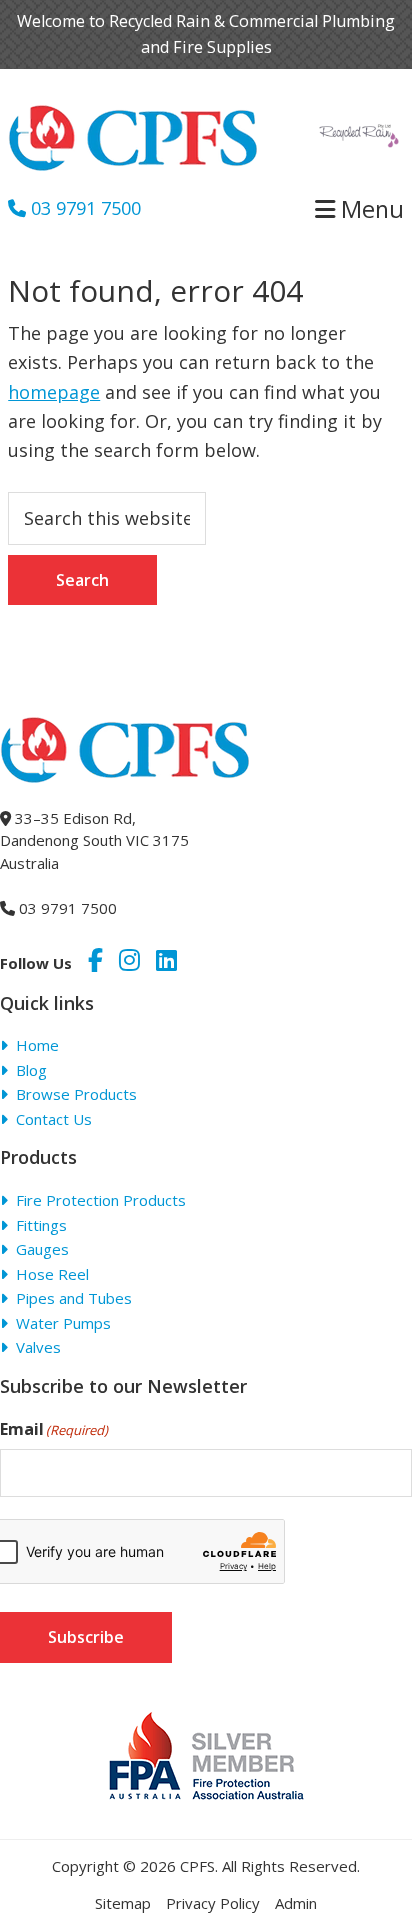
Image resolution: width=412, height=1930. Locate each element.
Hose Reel (52, 1274)
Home (37, 1045)
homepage (54, 392)
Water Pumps (63, 1323)
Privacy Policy (213, 1903)
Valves (38, 1347)
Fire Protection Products (101, 1200)
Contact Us (54, 1119)
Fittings (41, 1225)
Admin (296, 1903)
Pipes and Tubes (74, 1298)
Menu (369, 209)
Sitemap (123, 1903)
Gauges (42, 1249)
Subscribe (86, 1637)
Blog (31, 1070)
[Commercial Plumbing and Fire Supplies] (133, 117)
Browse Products (76, 1094)
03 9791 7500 (83, 208)
